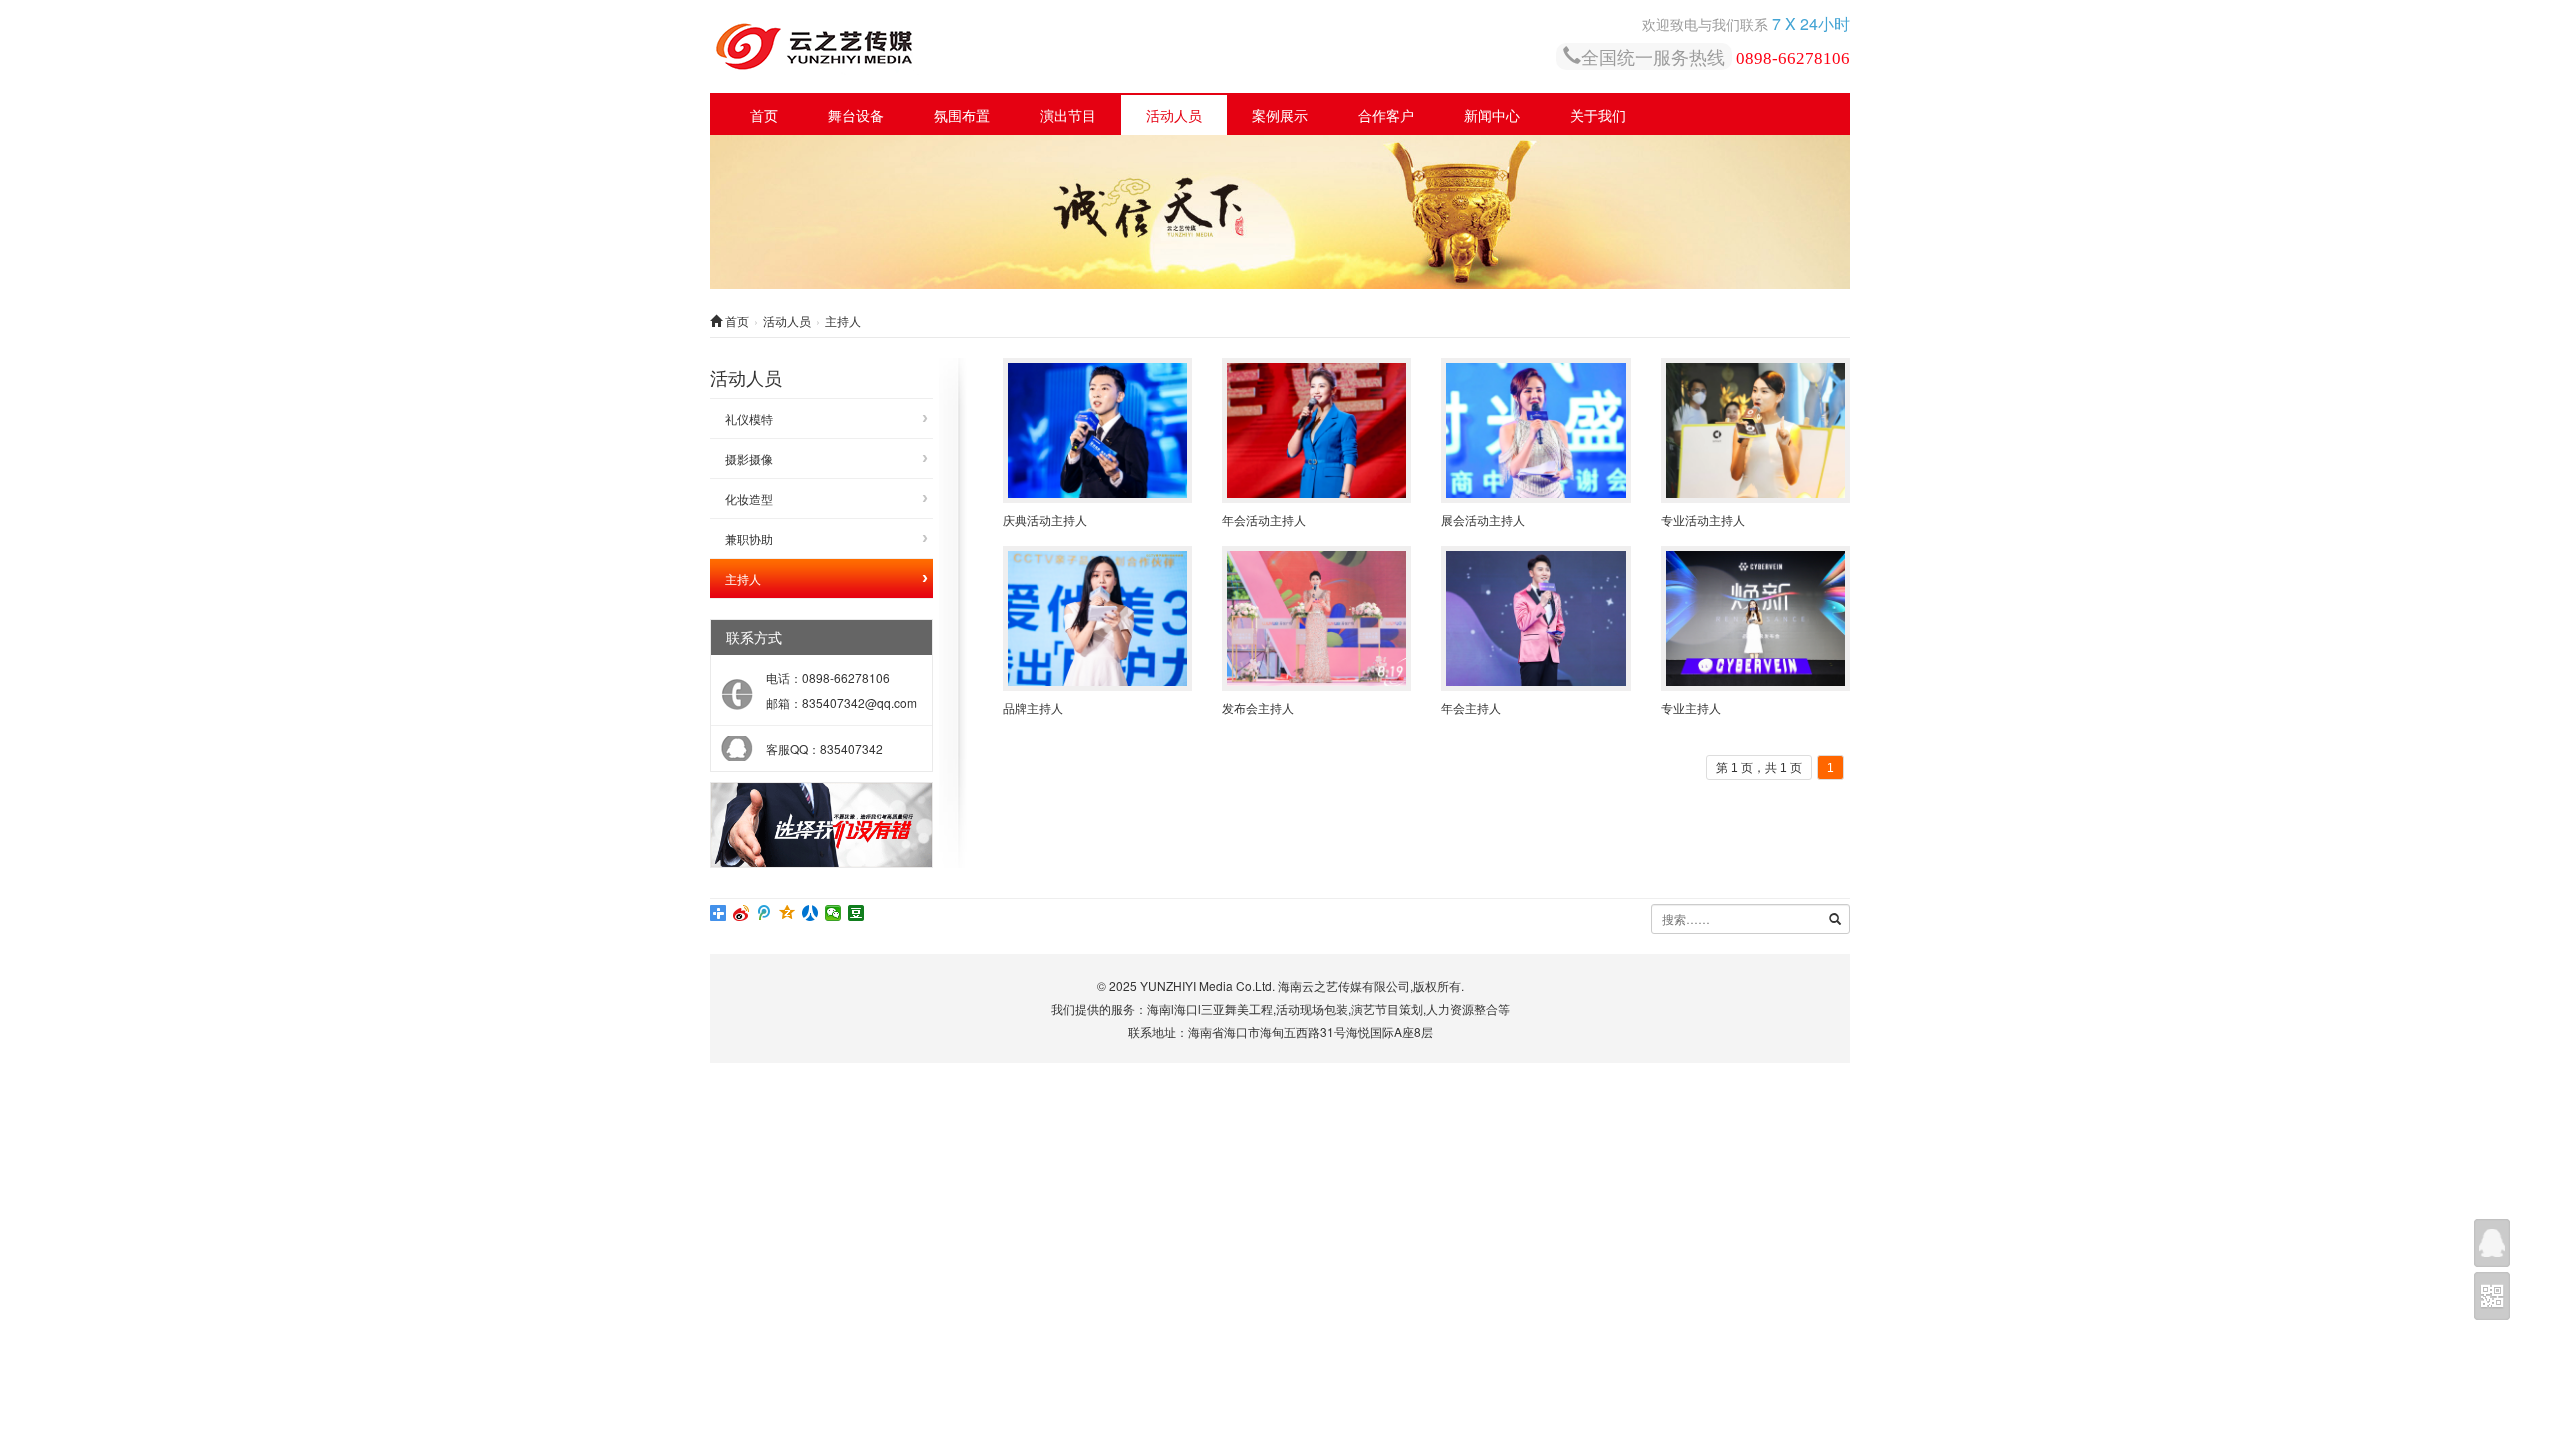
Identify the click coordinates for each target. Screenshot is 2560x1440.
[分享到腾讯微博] (764, 913)
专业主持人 (1691, 707)
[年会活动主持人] (1316, 430)
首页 (764, 115)
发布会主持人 (1258, 707)
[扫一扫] (2492, 1296)
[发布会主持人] (1316, 618)
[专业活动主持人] (1755, 430)
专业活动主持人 (1703, 519)
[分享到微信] (833, 913)
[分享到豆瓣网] (856, 913)
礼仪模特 (749, 418)
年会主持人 (1471, 707)
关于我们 (1598, 115)
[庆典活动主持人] (1097, 430)
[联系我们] (2492, 1243)
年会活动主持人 (1264, 519)
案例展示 (1280, 115)
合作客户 (1386, 115)
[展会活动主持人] (1535, 430)
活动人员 (1174, 115)
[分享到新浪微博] (741, 913)
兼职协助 (749, 538)
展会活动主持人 (1483, 519)
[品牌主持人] (1097, 618)
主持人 (743, 578)
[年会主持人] (1535, 618)
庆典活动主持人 (1045, 519)
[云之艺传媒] (975, 46)
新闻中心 (1492, 115)
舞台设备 (856, 115)
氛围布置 (962, 115)
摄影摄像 (749, 458)
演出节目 (1068, 115)
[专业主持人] (1755, 618)
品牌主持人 (1033, 707)
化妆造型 (749, 498)
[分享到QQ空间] (787, 913)
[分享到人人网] (810, 913)
